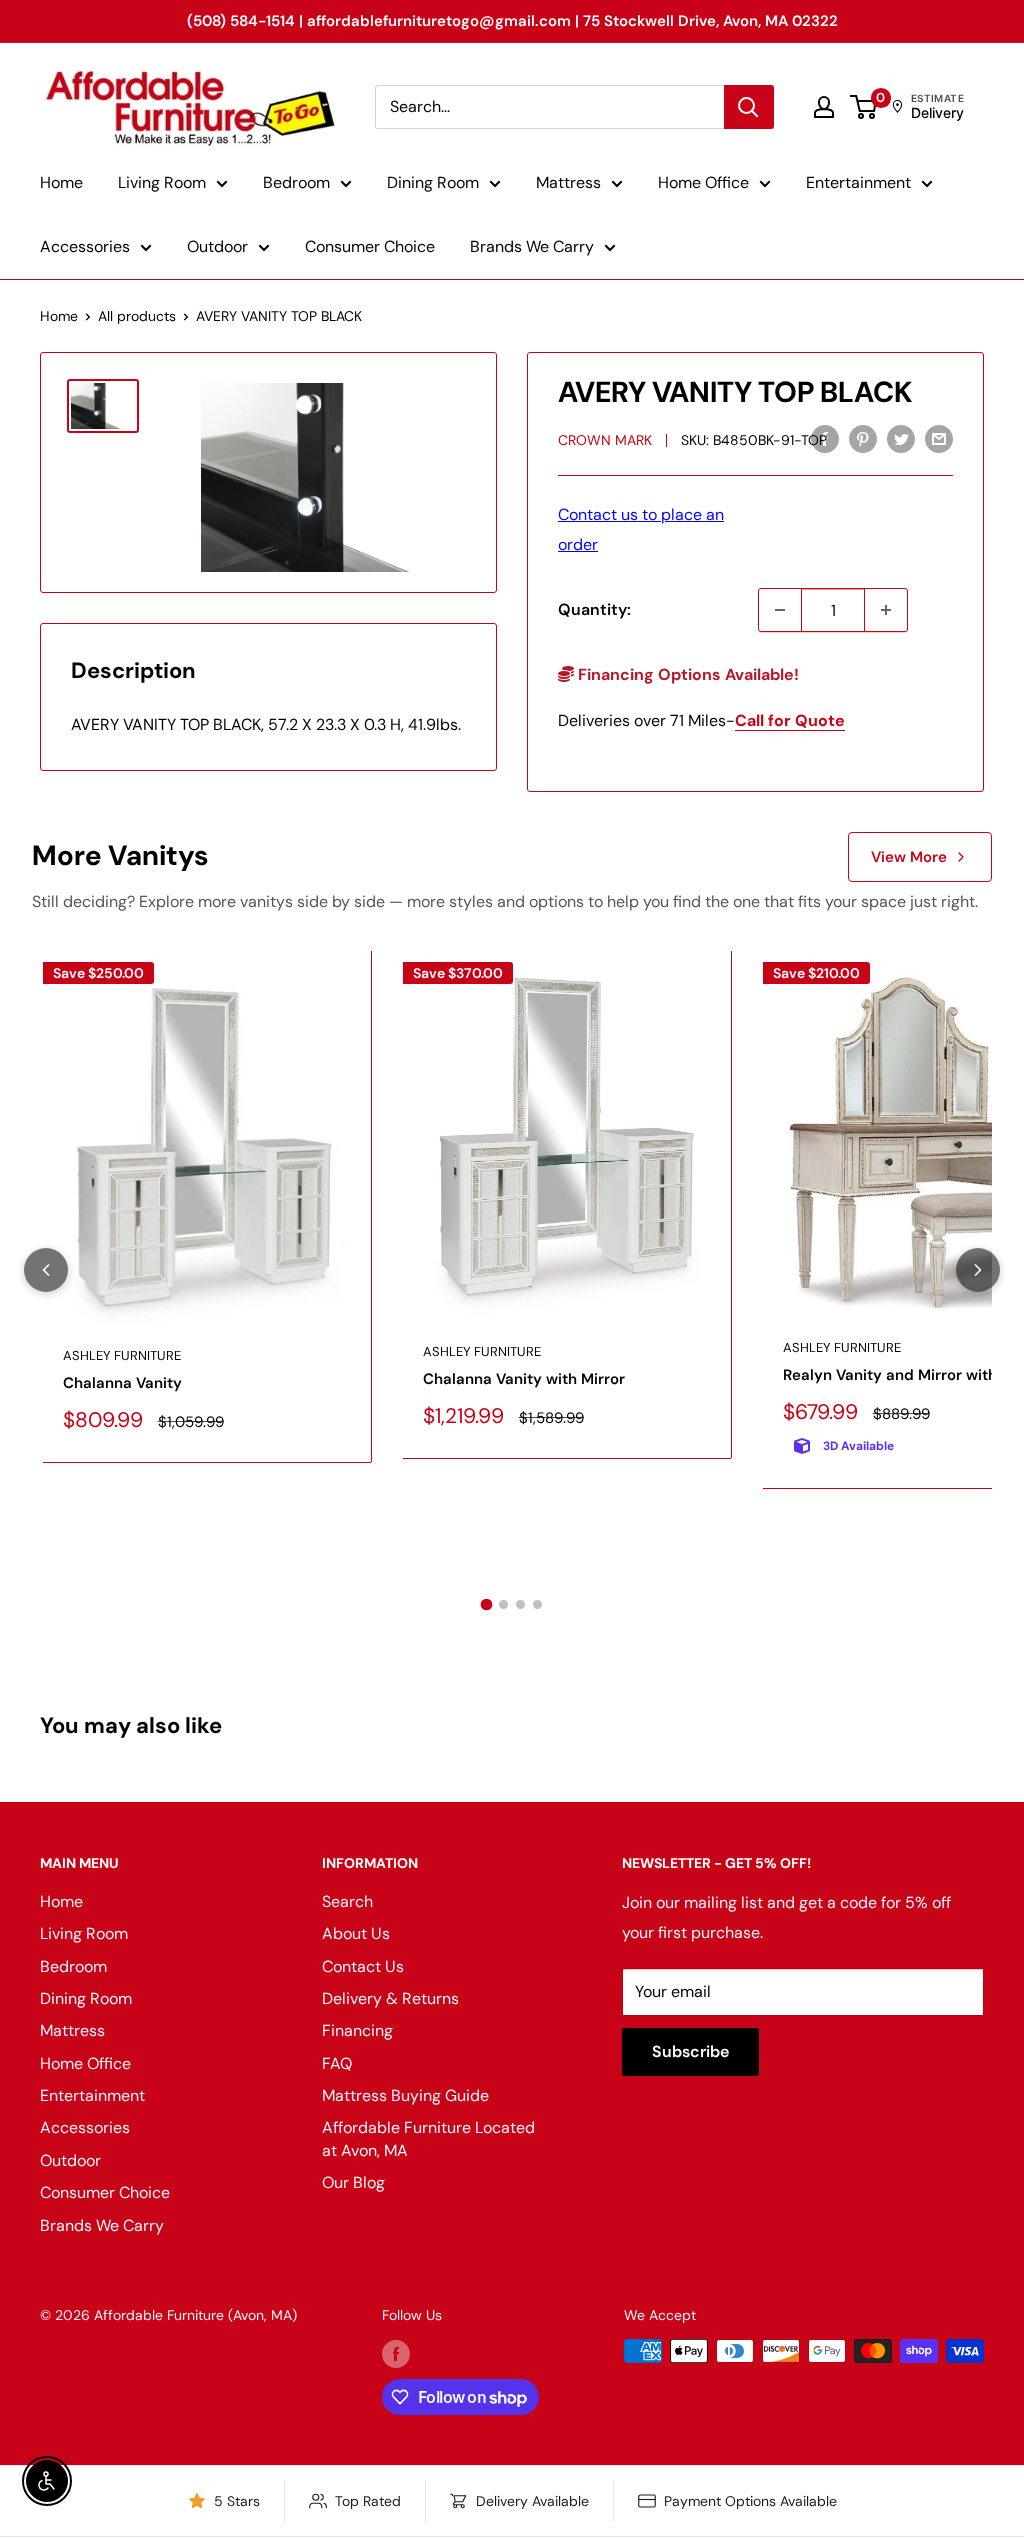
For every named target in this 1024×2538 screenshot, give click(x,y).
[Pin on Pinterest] (863, 438)
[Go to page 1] (487, 1605)
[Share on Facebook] (825, 438)
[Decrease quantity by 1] (780, 610)
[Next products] (978, 1270)
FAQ (337, 2063)
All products (137, 316)
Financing (357, 2030)
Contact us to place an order (641, 529)
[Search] (749, 107)
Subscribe (690, 2051)
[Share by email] (939, 438)
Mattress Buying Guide (405, 2095)
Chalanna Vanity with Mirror (524, 1379)
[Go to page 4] (537, 1604)
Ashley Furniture (122, 1355)
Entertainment (858, 182)
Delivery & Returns (390, 1998)
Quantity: (594, 609)
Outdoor (217, 246)
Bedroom (296, 182)
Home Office (703, 182)
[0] (864, 107)
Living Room (162, 182)
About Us (356, 1933)
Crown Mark (605, 440)
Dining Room (433, 182)
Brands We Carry (532, 246)
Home (61, 182)
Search (347, 1901)
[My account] (824, 107)
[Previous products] (46, 1270)
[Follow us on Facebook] (396, 2353)
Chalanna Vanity (122, 1383)
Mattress (568, 182)
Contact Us (363, 1966)
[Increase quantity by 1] (886, 610)
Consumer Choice (370, 246)
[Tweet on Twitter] (901, 438)
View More (909, 857)
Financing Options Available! (686, 674)
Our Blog (353, 2182)
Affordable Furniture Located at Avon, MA (428, 2138)
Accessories (85, 246)
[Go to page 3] (520, 1604)
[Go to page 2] (503, 1604)
